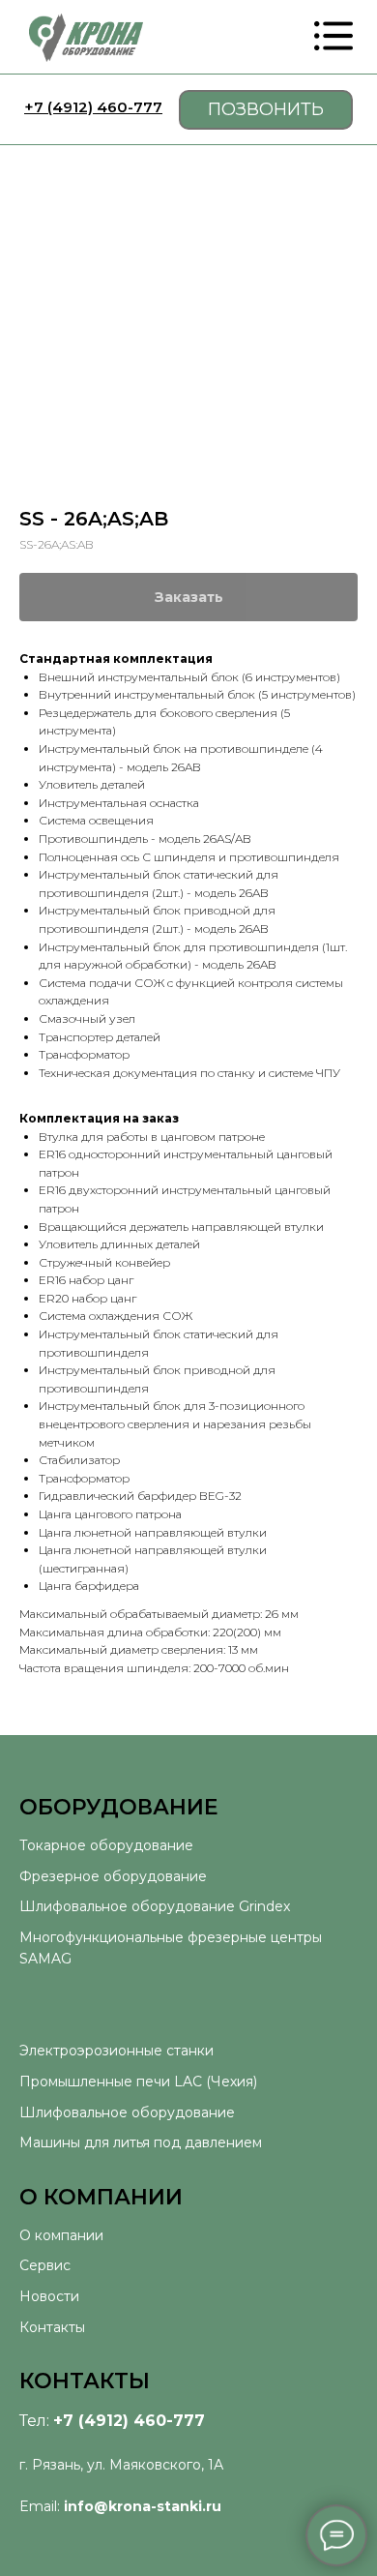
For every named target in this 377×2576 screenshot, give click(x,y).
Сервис (45, 2265)
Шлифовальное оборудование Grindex (155, 1906)
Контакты (52, 2327)
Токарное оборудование (106, 1845)
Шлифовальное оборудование (127, 2112)
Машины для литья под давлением (141, 2142)
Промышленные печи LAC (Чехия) (138, 2082)
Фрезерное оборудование (113, 1876)
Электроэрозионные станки (116, 2051)
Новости (49, 2296)
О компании (61, 2235)
